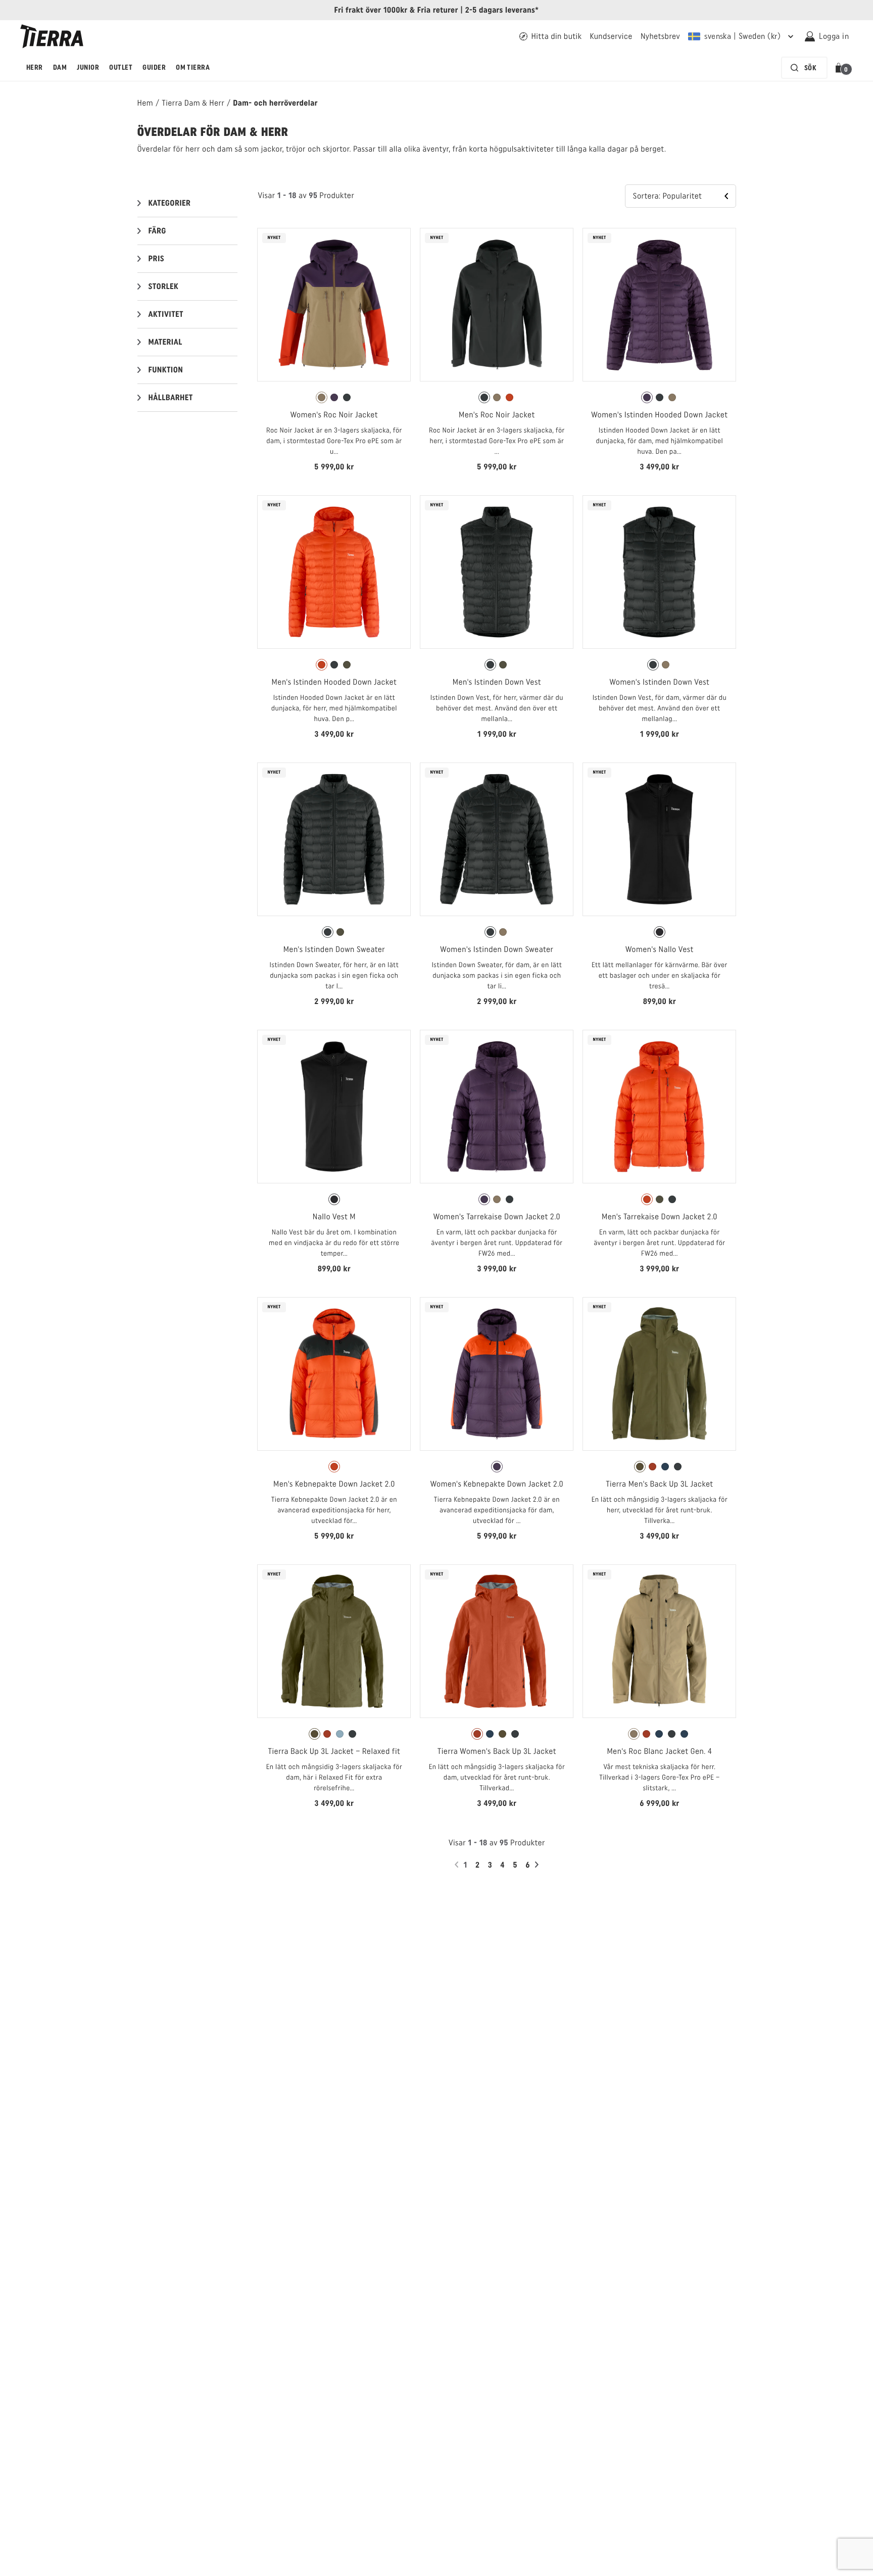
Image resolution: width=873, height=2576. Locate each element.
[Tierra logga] (52, 36)
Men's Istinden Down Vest (497, 682)
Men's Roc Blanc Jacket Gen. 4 (659, 1751)
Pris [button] (157, 258)
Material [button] (165, 342)
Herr (35, 67)
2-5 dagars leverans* (502, 10)
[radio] (322, 397)
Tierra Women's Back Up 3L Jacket (497, 1751)
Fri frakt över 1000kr (371, 10)
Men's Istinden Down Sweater (334, 949)
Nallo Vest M (334, 1217)
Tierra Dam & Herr (193, 103)
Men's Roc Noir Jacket (497, 415)
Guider (154, 67)
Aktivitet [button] (166, 314)
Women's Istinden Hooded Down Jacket (659, 415)
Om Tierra (193, 67)
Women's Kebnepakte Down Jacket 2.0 (497, 1484)
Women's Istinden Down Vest (659, 682)
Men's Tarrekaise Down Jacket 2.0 (660, 1217)
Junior (88, 67)
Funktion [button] (166, 370)
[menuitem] (35, 68)
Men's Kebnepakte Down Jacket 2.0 (334, 1484)
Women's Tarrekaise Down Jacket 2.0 (497, 1217)
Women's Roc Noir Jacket (334, 415)
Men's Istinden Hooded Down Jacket (334, 682)
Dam (60, 67)
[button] (840, 68)
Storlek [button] (164, 286)
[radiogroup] (334, 398)
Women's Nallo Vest (660, 949)
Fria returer (438, 10)
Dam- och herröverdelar (275, 103)
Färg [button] (157, 231)
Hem (145, 103)
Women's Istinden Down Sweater (497, 949)
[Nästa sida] (538, 1865)
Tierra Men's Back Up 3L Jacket (659, 1484)
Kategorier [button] (170, 203)
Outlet (121, 67)
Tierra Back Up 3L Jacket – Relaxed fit (334, 1751)
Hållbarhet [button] (171, 397)
